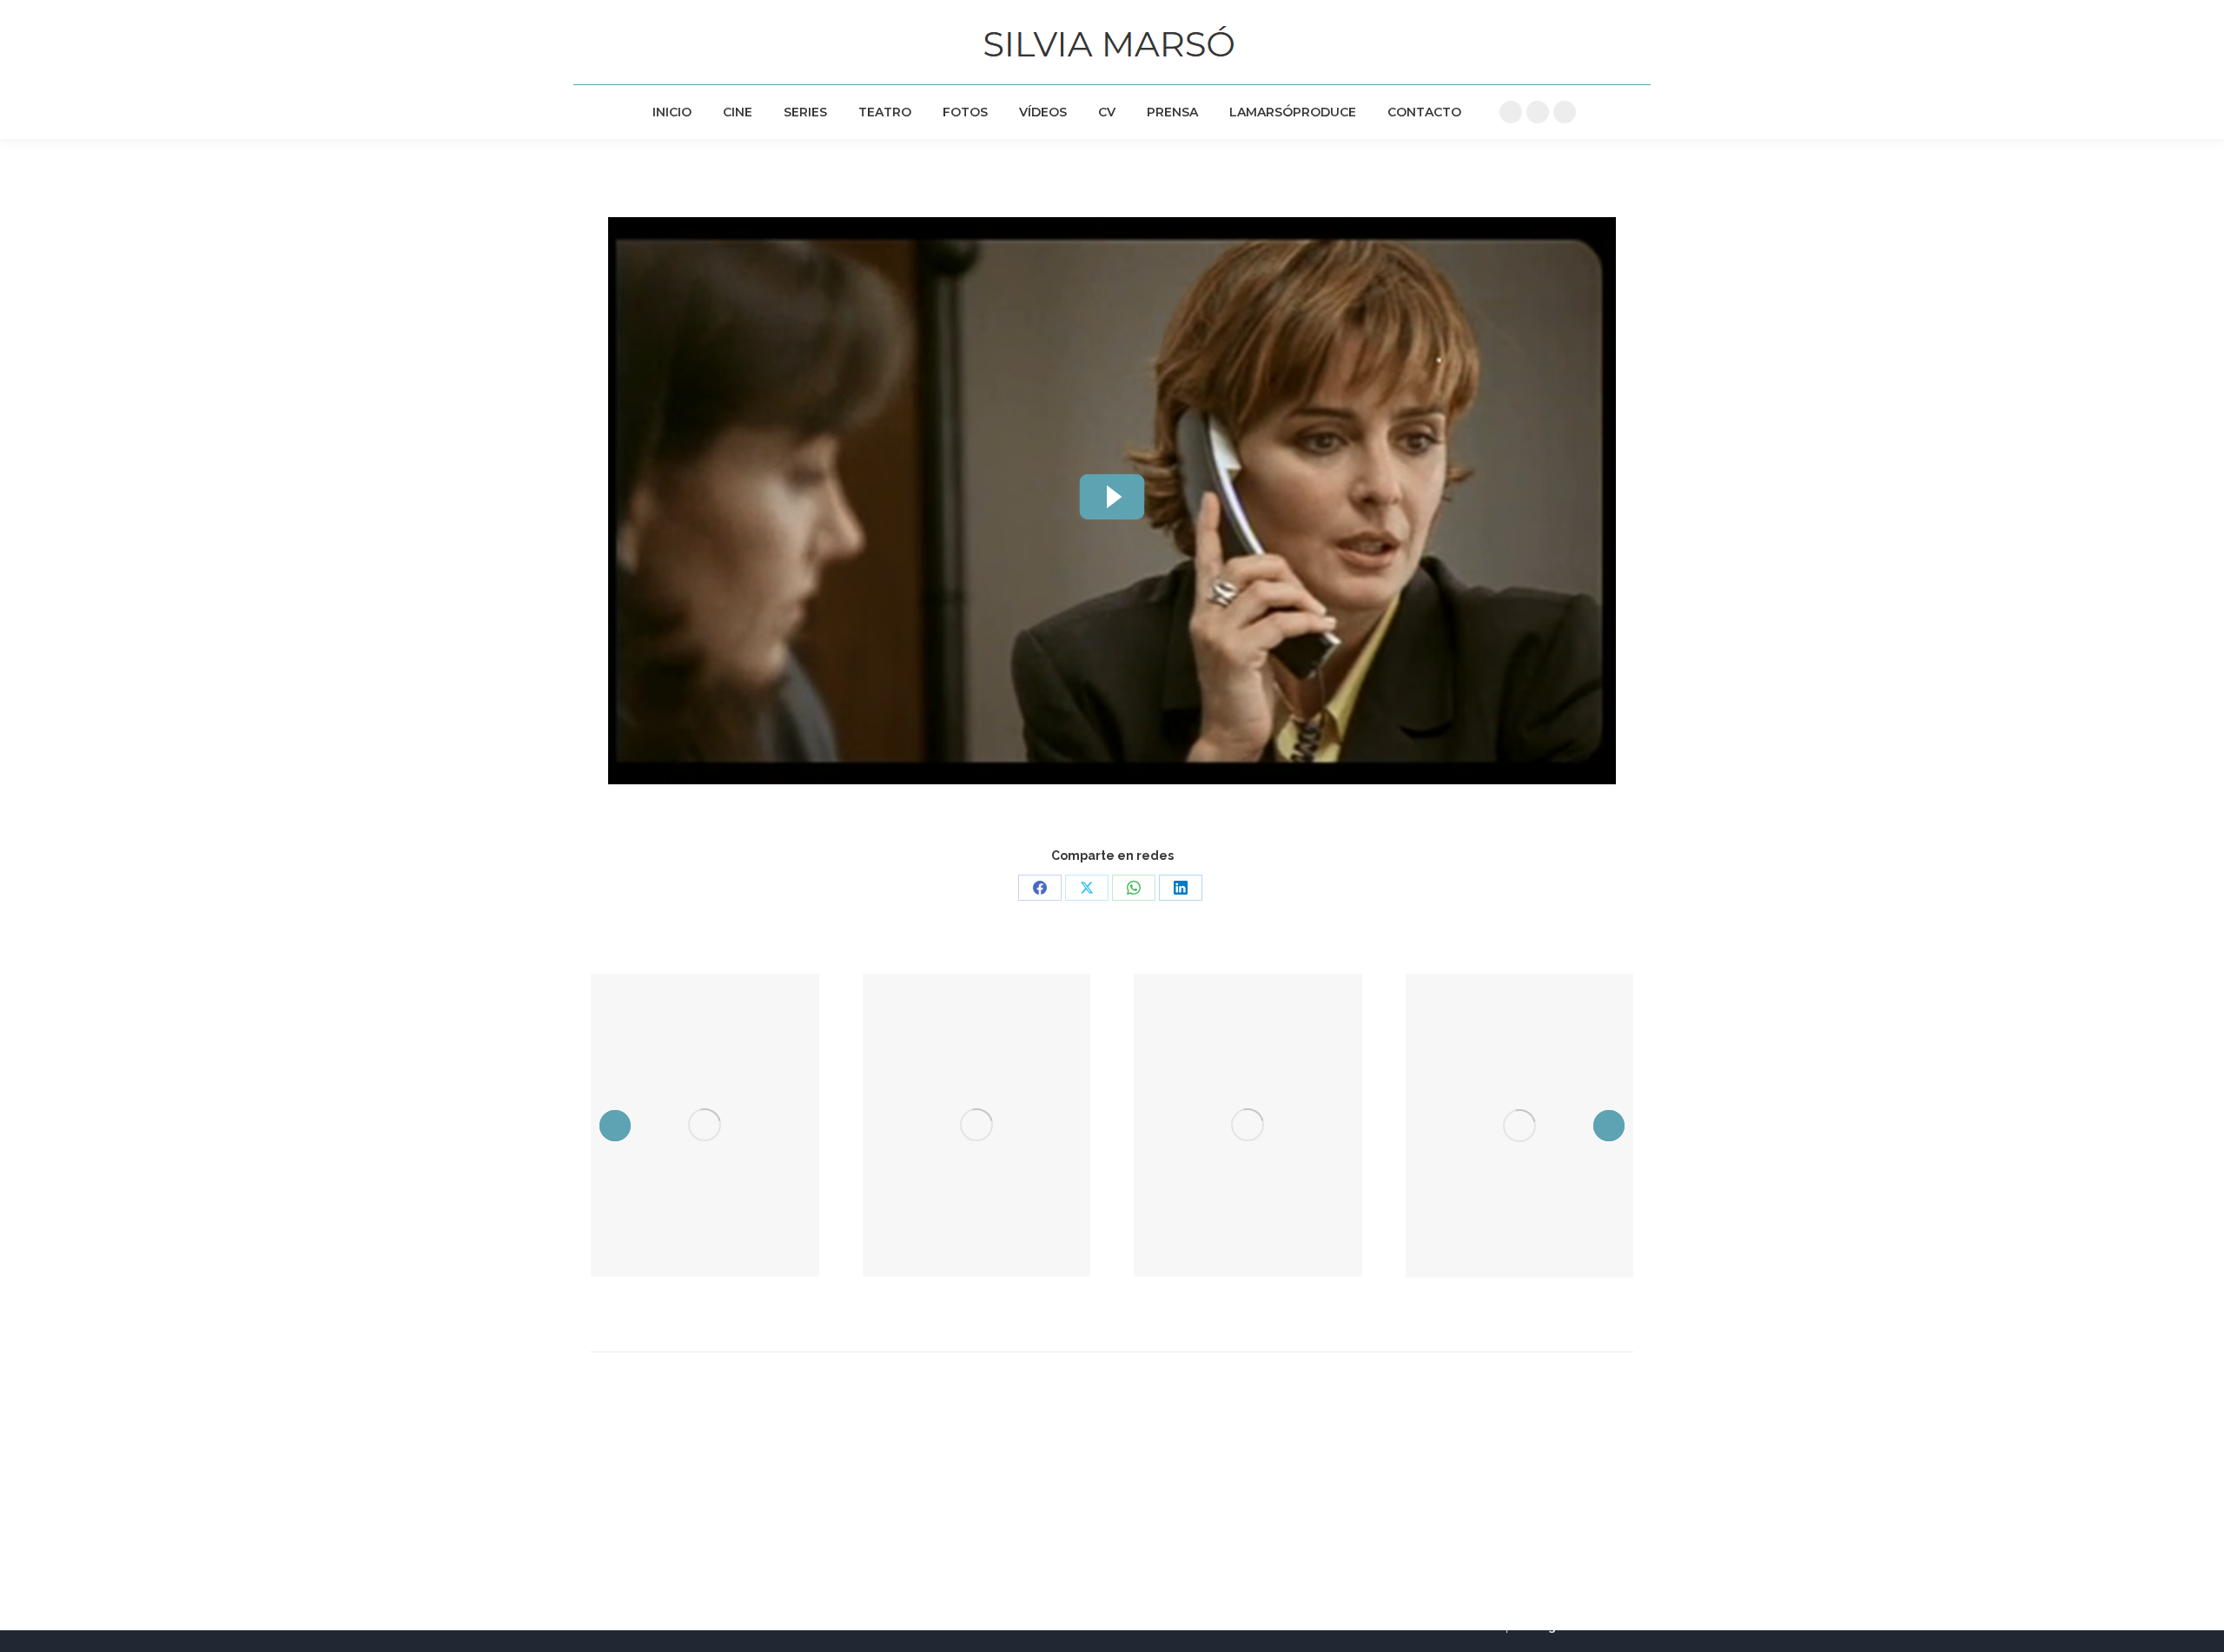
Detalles (705, 1125)
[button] (615, 1126)
